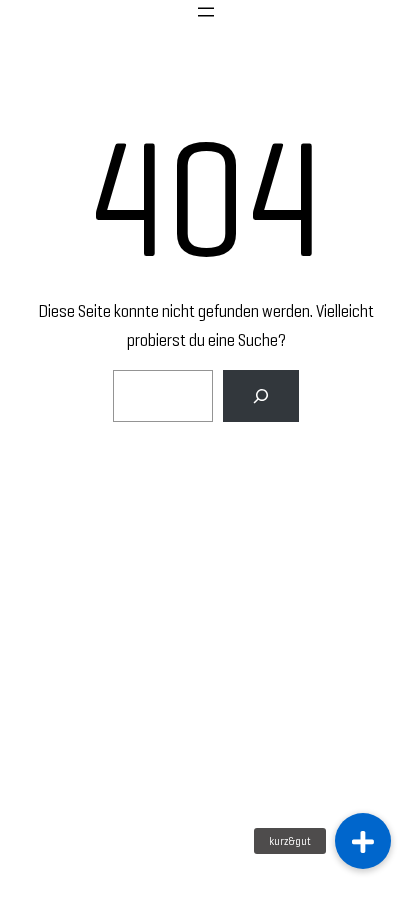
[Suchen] (261, 396)
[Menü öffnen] (206, 12)
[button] (363, 841)
